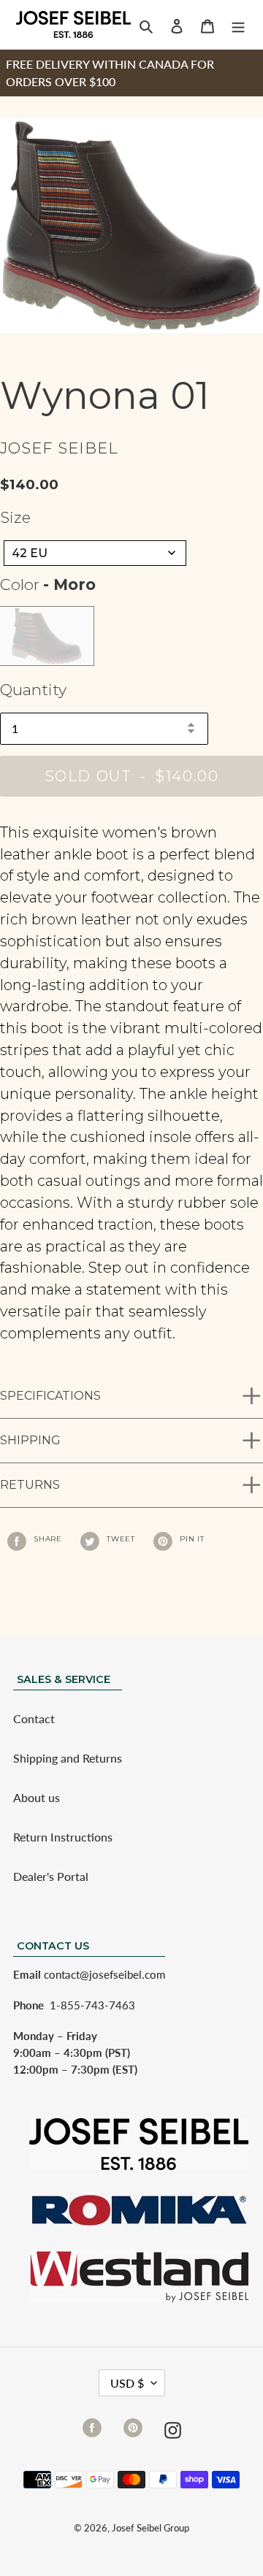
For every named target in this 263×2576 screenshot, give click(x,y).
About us (37, 1797)
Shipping (30, 1440)
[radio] (47, 636)
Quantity (33, 690)
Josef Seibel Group (150, 2528)
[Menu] (238, 25)
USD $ (127, 2383)
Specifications (50, 1396)
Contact (34, 1718)
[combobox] (95, 553)
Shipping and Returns (68, 1758)
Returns (30, 1485)
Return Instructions (63, 1837)
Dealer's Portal (51, 1876)
